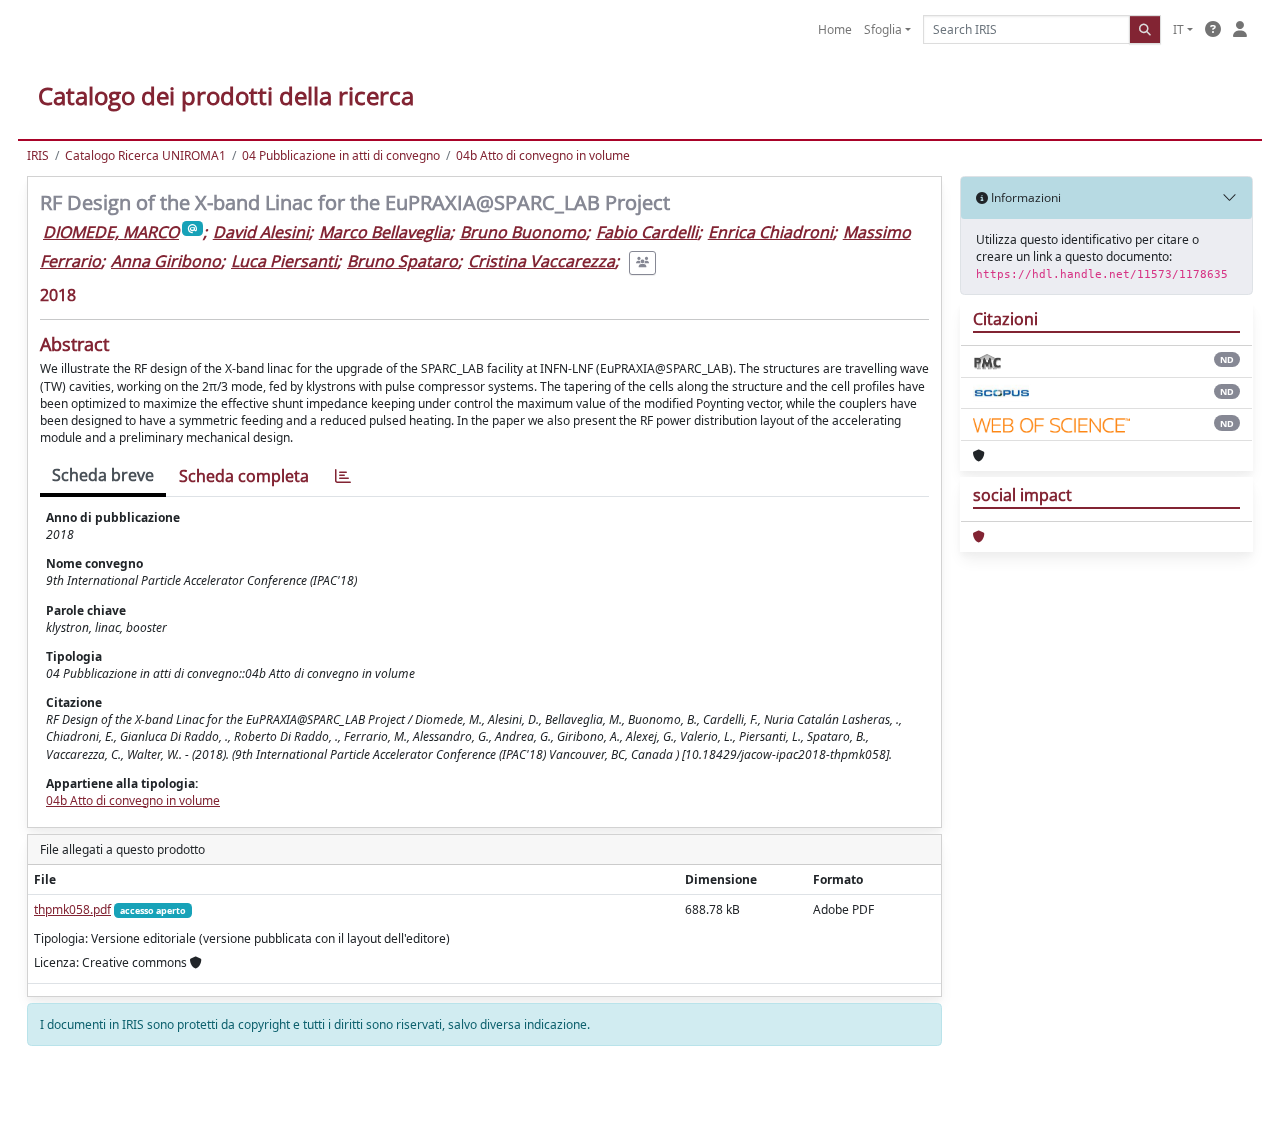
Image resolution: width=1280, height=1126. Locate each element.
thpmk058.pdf (72, 909)
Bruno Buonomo (523, 232)
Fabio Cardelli (647, 232)
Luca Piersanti (284, 261)
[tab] (343, 476)
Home (835, 29)
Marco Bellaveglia (384, 232)
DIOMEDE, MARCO (111, 232)
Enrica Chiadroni (770, 232)
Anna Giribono (166, 261)
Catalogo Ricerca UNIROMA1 (145, 155)
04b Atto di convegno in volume (543, 155)
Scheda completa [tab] (244, 476)
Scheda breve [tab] (103, 475)
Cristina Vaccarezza (541, 261)
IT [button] (1178, 29)
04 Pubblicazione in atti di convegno (341, 155)
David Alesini (261, 232)
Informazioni (1024, 197)
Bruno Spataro (402, 261)
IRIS (38, 155)
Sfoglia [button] (883, 29)
